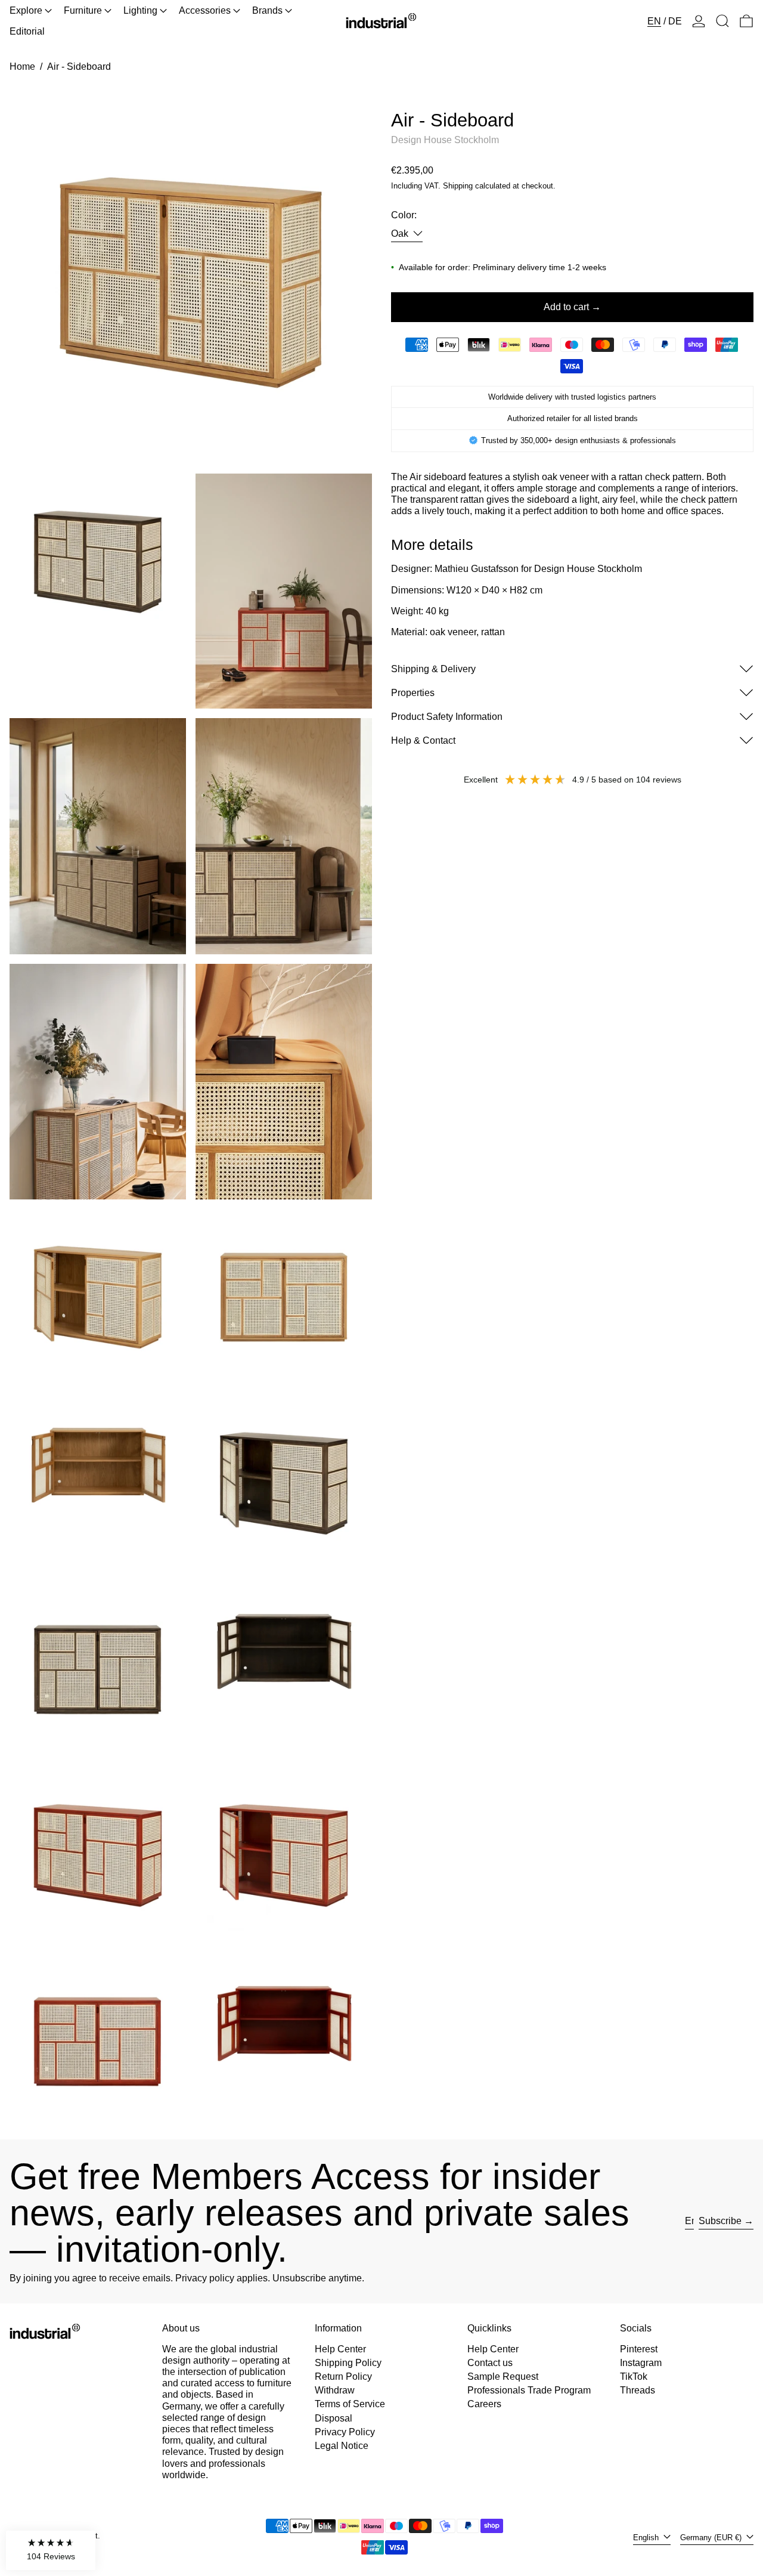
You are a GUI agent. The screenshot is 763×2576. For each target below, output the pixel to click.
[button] (722, 21)
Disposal (334, 2418)
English (647, 2538)
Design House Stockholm (445, 140)
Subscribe (720, 2221)
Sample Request (503, 2376)
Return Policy (343, 2376)
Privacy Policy (345, 2432)
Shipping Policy (348, 2363)
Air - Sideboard (79, 67)
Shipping (458, 185)
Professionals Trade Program (529, 2390)
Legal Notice (342, 2446)
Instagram (641, 2363)
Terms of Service (350, 2404)
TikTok (634, 2376)
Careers (484, 2404)
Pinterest (639, 2349)
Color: (404, 215)
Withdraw (335, 2390)
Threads (638, 2390)
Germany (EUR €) (712, 2538)
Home (22, 67)
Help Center (340, 2349)
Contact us (490, 2363)
